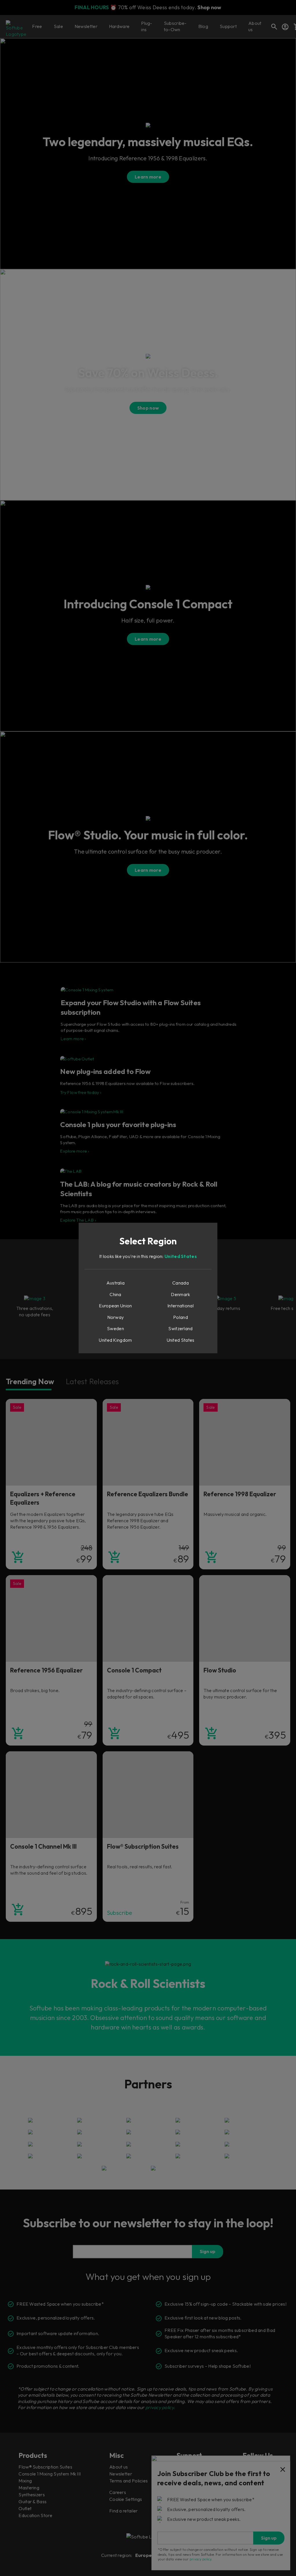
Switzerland (180, 1328)
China (115, 1294)
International (181, 1306)
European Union (115, 1306)
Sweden (115, 1328)
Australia (116, 1283)
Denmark (180, 1294)
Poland (181, 1317)
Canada (181, 1283)
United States (181, 1256)
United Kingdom (115, 1340)
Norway (116, 1317)
